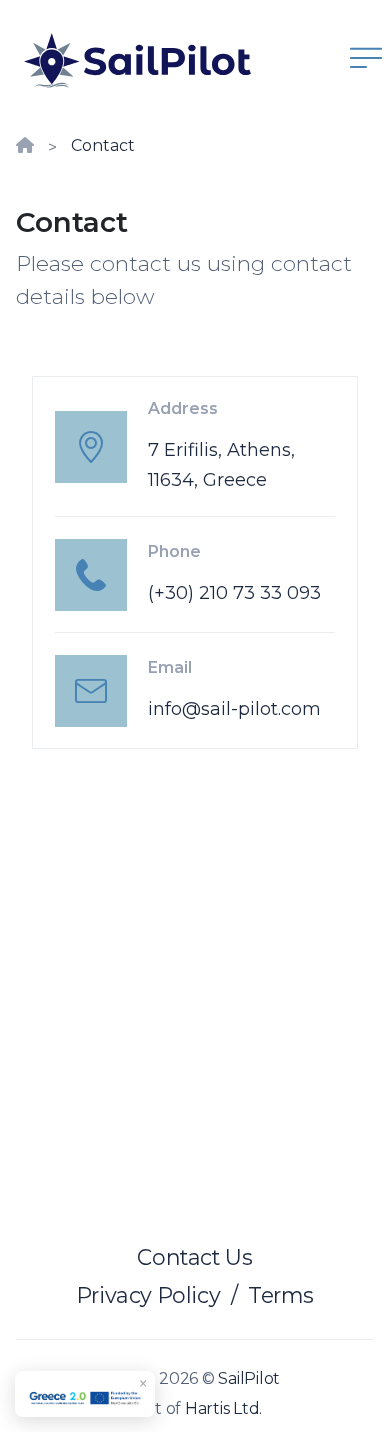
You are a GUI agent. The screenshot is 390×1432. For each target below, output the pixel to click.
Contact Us (194, 1257)
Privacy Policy (149, 1295)
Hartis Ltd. (223, 1408)
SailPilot (249, 1378)
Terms (280, 1295)
